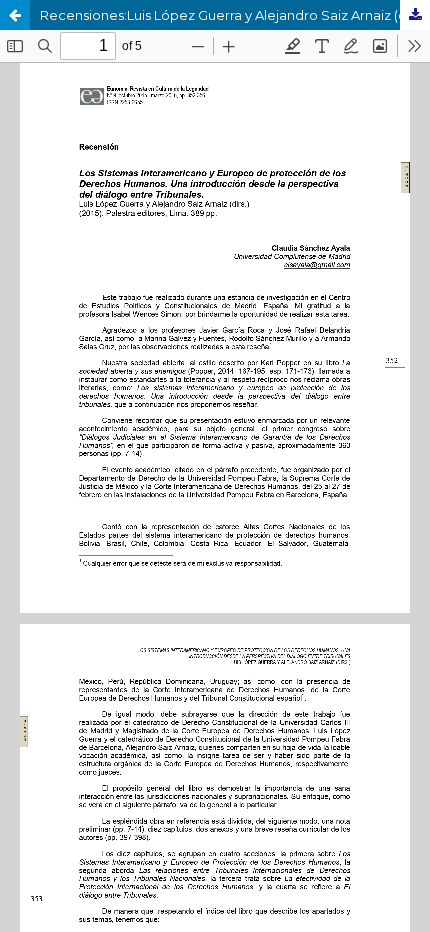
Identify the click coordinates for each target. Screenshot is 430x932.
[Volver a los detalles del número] (15, 15)
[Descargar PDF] (415, 15)
